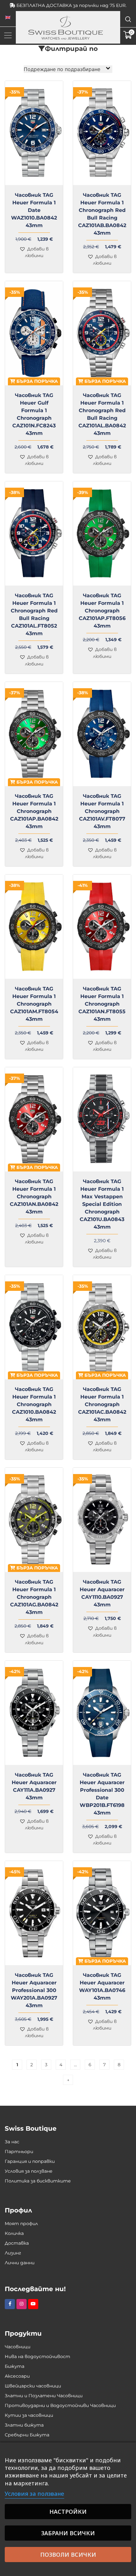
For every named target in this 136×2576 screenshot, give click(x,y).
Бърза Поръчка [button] (37, 381)
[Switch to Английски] (8, 18)
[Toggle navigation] (8, 35)
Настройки (68, 2512)
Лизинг (13, 2253)
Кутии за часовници (29, 2415)
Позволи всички (68, 2555)
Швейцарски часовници (33, 2386)
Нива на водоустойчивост (37, 2356)
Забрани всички (68, 2533)
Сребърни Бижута (27, 2435)
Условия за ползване (29, 2171)
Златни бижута (24, 2425)
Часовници (18, 2347)
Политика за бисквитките (38, 2181)
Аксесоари (17, 2376)
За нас (12, 2142)
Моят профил (21, 2224)
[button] (34, 252)
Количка (14, 2233)
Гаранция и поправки (30, 2161)
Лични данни (20, 2263)
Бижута (15, 2366)
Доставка (17, 2243)
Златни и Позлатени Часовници (44, 2396)
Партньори (19, 2152)
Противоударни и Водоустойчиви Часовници (60, 2405)
